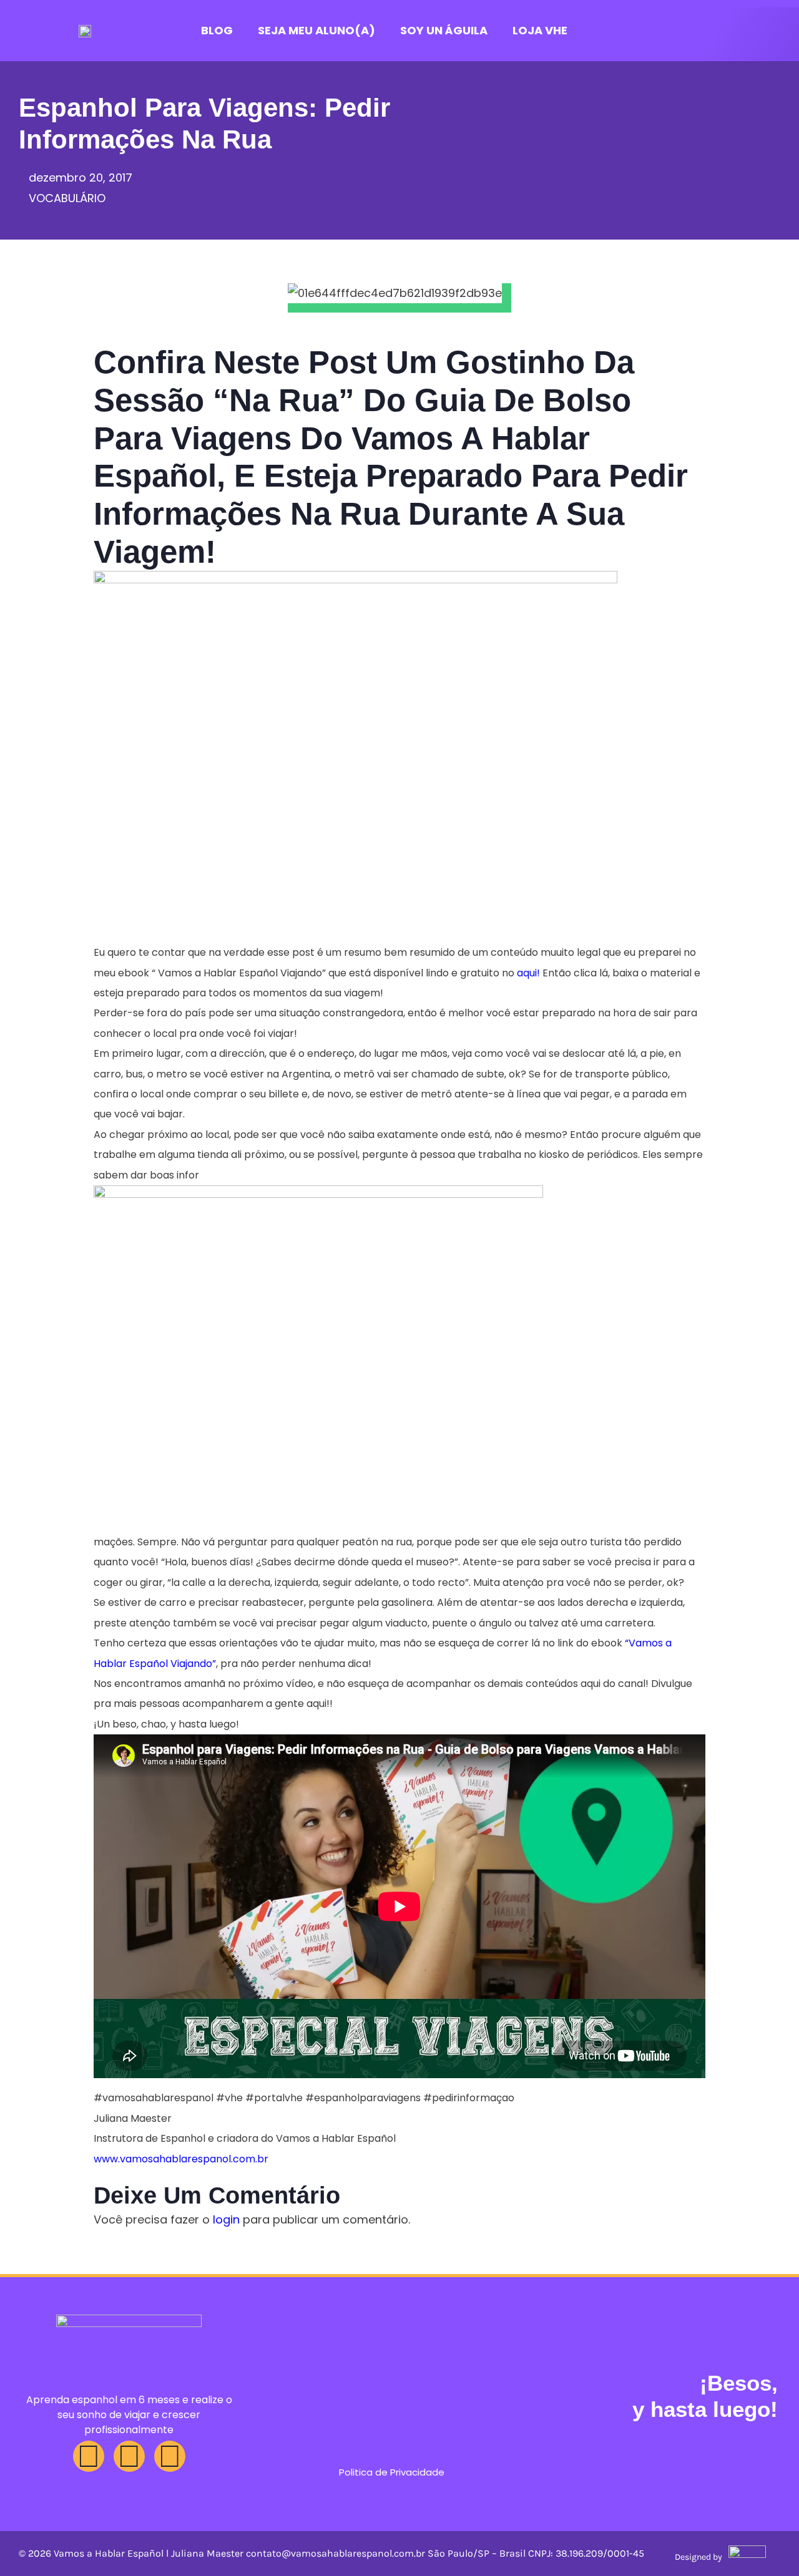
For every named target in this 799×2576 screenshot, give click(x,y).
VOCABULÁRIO (67, 198)
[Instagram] (89, 2456)
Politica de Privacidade (392, 2472)
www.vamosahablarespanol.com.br (181, 2159)
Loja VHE (540, 30)
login (226, 2219)
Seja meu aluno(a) (316, 30)
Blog (217, 30)
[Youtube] (129, 2456)
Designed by (699, 2557)
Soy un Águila (444, 30)
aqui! (528, 973)
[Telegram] (170, 2456)
